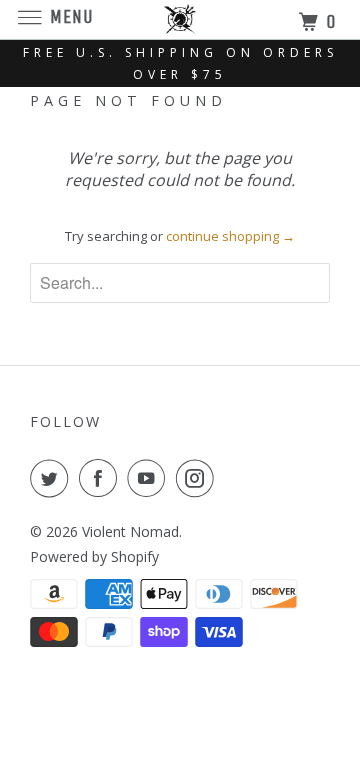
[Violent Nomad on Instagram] (199, 478)
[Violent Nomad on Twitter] (53, 478)
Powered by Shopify (94, 556)
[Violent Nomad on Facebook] (102, 478)
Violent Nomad (130, 531)
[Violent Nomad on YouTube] (150, 478)
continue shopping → (230, 236)
